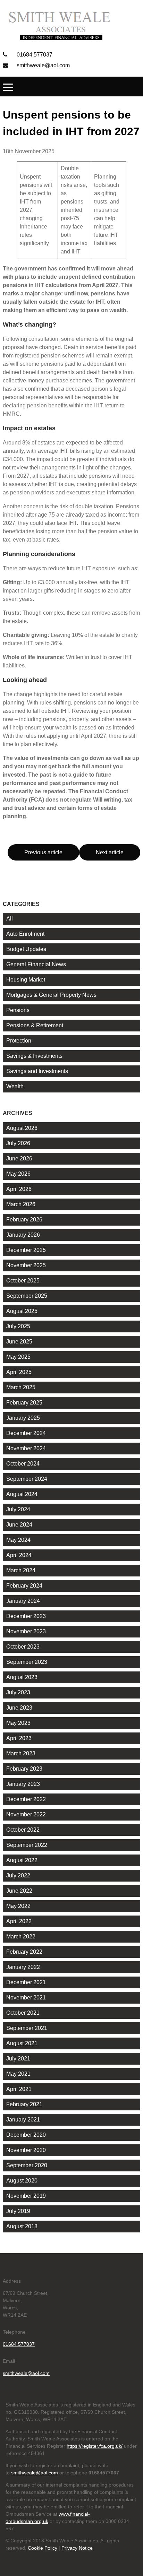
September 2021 (27, 2028)
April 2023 (19, 1738)
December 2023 (26, 1616)
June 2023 (19, 1708)
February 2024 (24, 1586)
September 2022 (27, 1845)
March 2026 (21, 1204)
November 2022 (26, 1814)
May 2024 (18, 1540)
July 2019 (18, 2211)
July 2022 (18, 1875)
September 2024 (27, 1479)
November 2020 (26, 2150)
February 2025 (24, 1403)
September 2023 (27, 1662)
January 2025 (23, 1418)
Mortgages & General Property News (51, 995)
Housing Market (26, 980)
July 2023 (18, 1692)
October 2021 (23, 2013)
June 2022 (19, 1891)
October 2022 (23, 1830)
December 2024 (26, 1433)
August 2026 (22, 1128)
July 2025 (18, 1326)
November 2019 (26, 2196)
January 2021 (23, 2120)
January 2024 (23, 1601)
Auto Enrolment (25, 934)
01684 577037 (34, 55)
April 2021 (19, 2089)
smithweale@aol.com (43, 65)
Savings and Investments (37, 1071)
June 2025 (19, 1342)
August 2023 (22, 1677)
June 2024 (19, 1525)
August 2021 (22, 2043)
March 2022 (21, 1937)
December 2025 (26, 1250)
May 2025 (18, 1357)
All (10, 919)
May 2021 (18, 2074)
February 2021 (24, 2104)
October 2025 (23, 1281)
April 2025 (19, 1372)
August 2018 (22, 2226)
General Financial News (36, 964)
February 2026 (24, 1220)
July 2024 (18, 1509)
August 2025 (22, 1311)
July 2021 (18, 2059)
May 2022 (18, 1906)
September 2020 (27, 2165)
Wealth (15, 1086)
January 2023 (23, 1784)
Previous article (43, 852)
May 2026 (18, 1174)
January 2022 (23, 1967)
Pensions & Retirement (35, 1025)
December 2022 (26, 1799)
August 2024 (22, 1494)
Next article (110, 852)
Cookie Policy (43, 2548)
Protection (19, 1041)
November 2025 (26, 1265)
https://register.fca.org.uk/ (95, 2446)
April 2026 (19, 1189)
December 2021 (26, 1982)
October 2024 (23, 1464)
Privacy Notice (77, 2548)
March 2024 (21, 1570)
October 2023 (23, 1647)
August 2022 (22, 1860)
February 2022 (24, 1952)
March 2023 (21, 1753)
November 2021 (26, 1998)
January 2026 (23, 1235)
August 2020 (22, 2181)
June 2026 (19, 1159)
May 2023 (18, 1723)
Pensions (18, 1010)
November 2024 (26, 1448)
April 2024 (19, 1555)
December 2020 (26, 2135)
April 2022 (19, 1921)
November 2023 (26, 1631)
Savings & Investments (34, 1056)
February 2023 (24, 1769)
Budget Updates (26, 949)
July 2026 (18, 1143)
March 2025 (21, 1387)
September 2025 (27, 1296)
